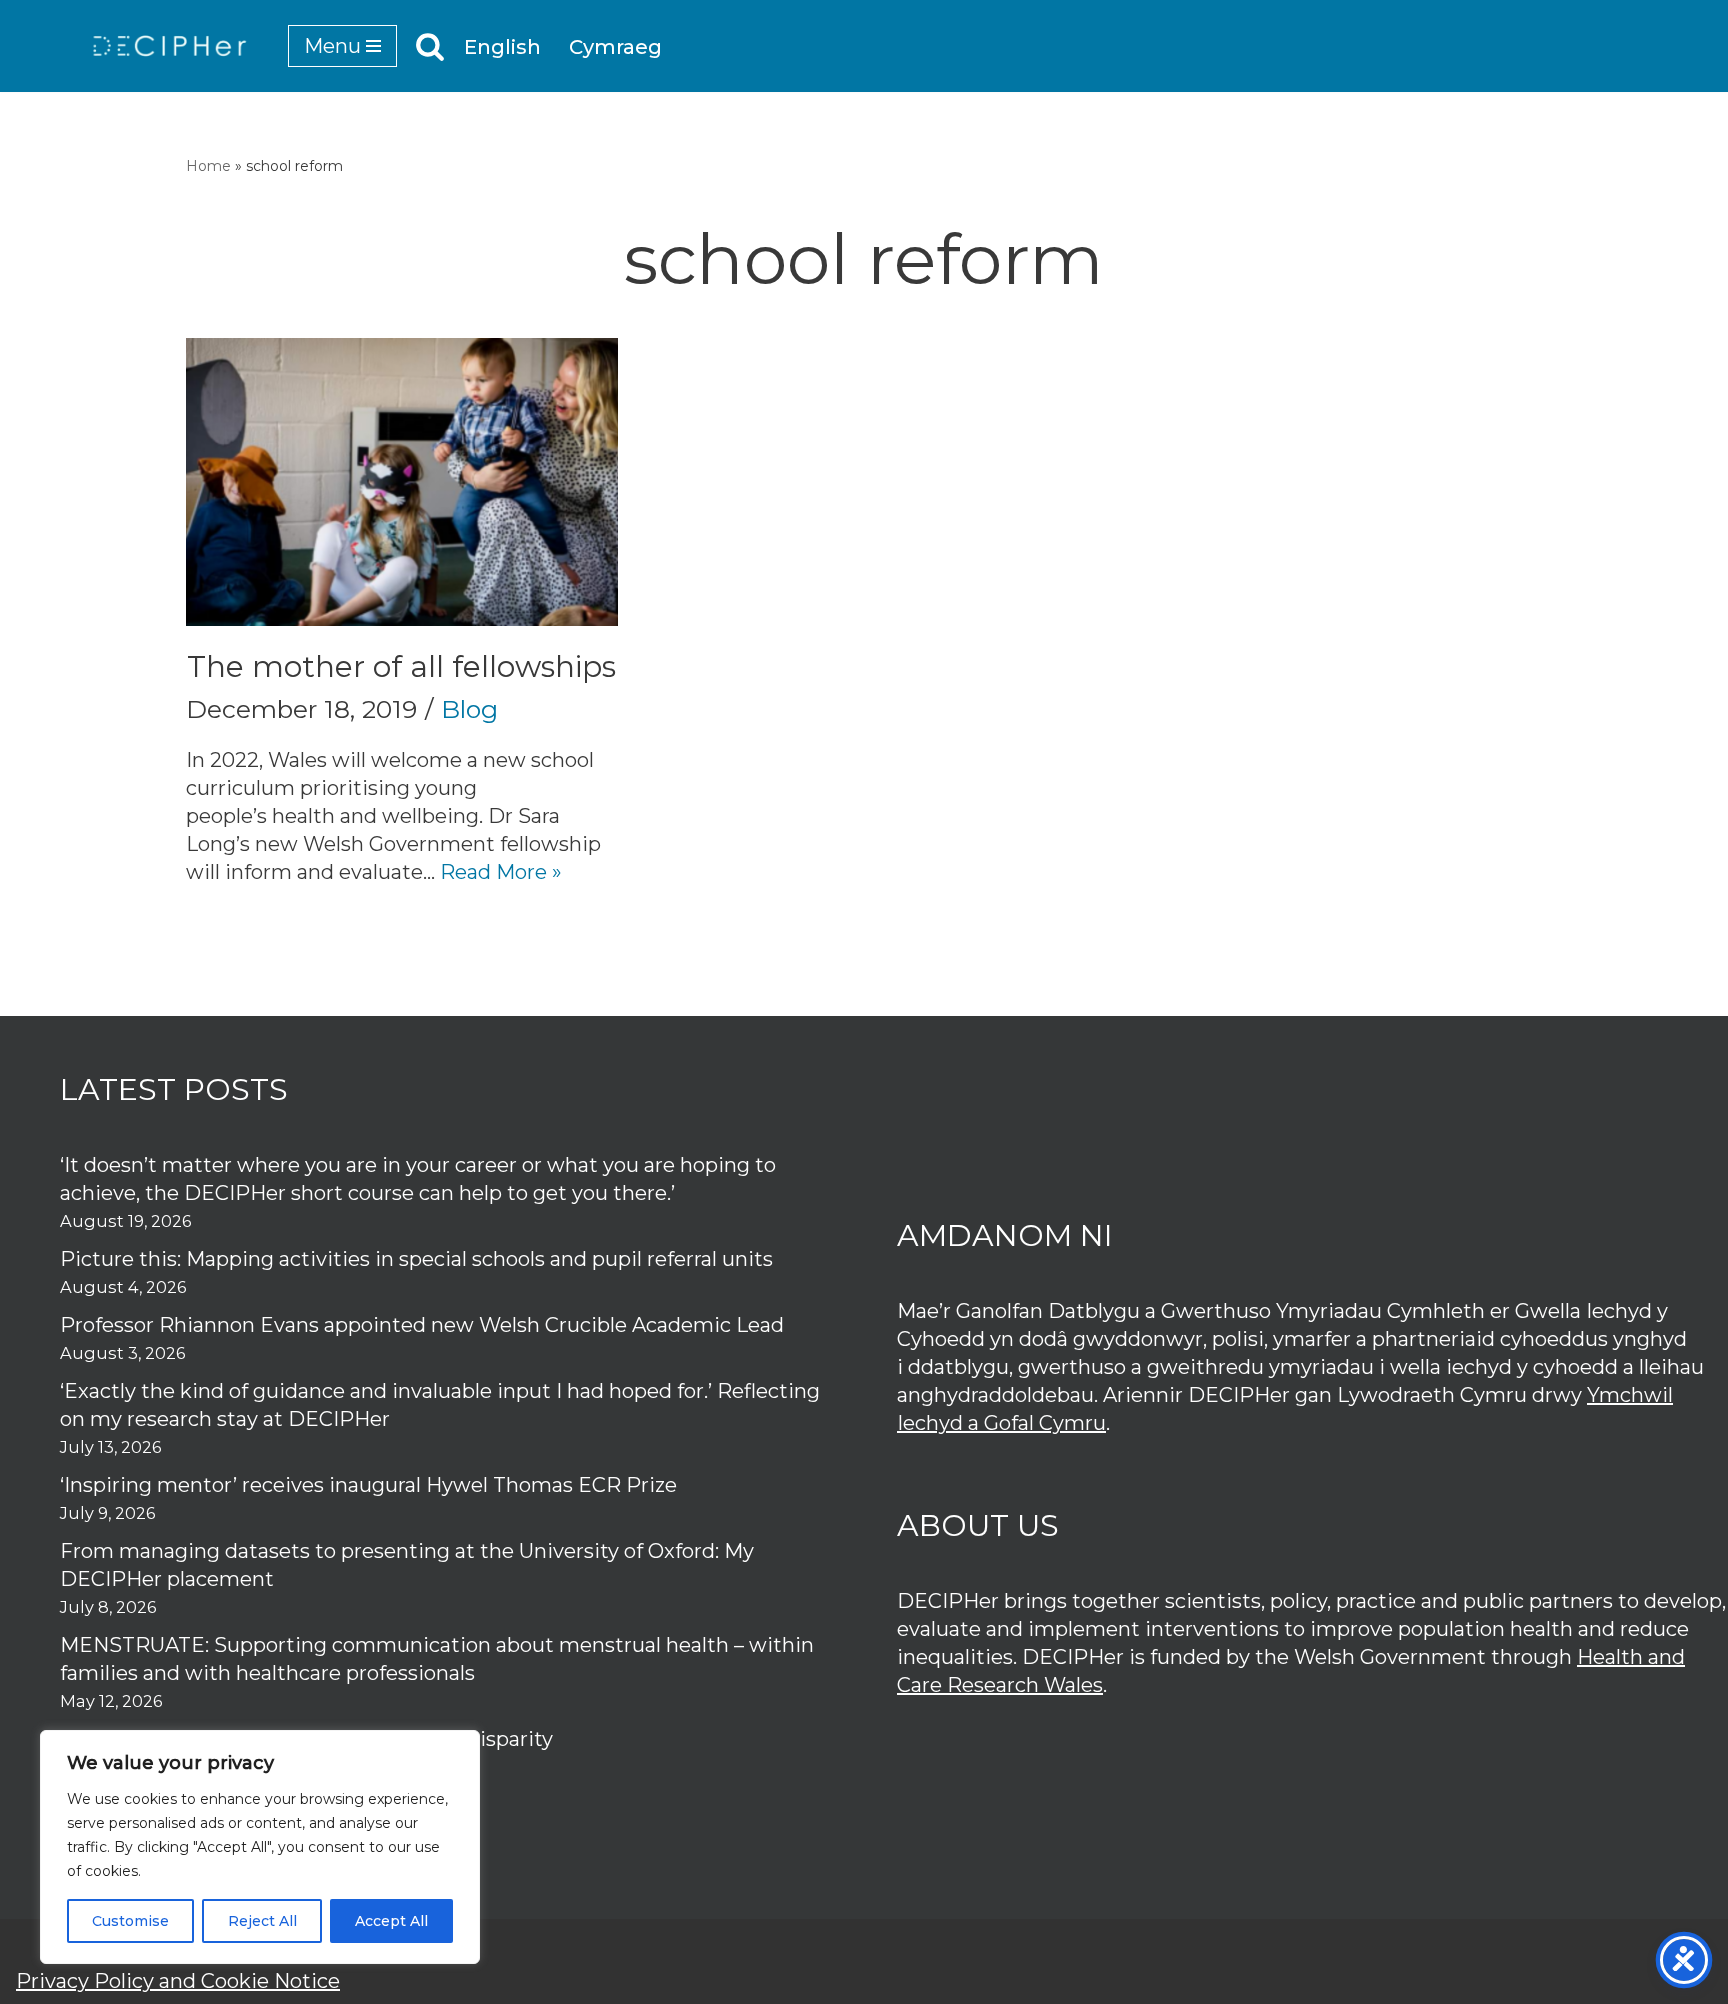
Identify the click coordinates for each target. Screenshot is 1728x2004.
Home (208, 166)
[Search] (430, 46)
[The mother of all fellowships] (402, 482)
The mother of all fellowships (401, 666)
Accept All (391, 1921)
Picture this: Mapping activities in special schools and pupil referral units (419, 1259)
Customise (130, 1921)
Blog (469, 709)
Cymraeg (615, 47)
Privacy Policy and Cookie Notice (178, 1981)
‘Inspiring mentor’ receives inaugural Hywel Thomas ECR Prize (368, 1485)
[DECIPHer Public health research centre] (170, 46)
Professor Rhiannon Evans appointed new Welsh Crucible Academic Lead (422, 1325)
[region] (260, 1847)
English (502, 47)
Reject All (262, 1921)
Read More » (501, 872)
